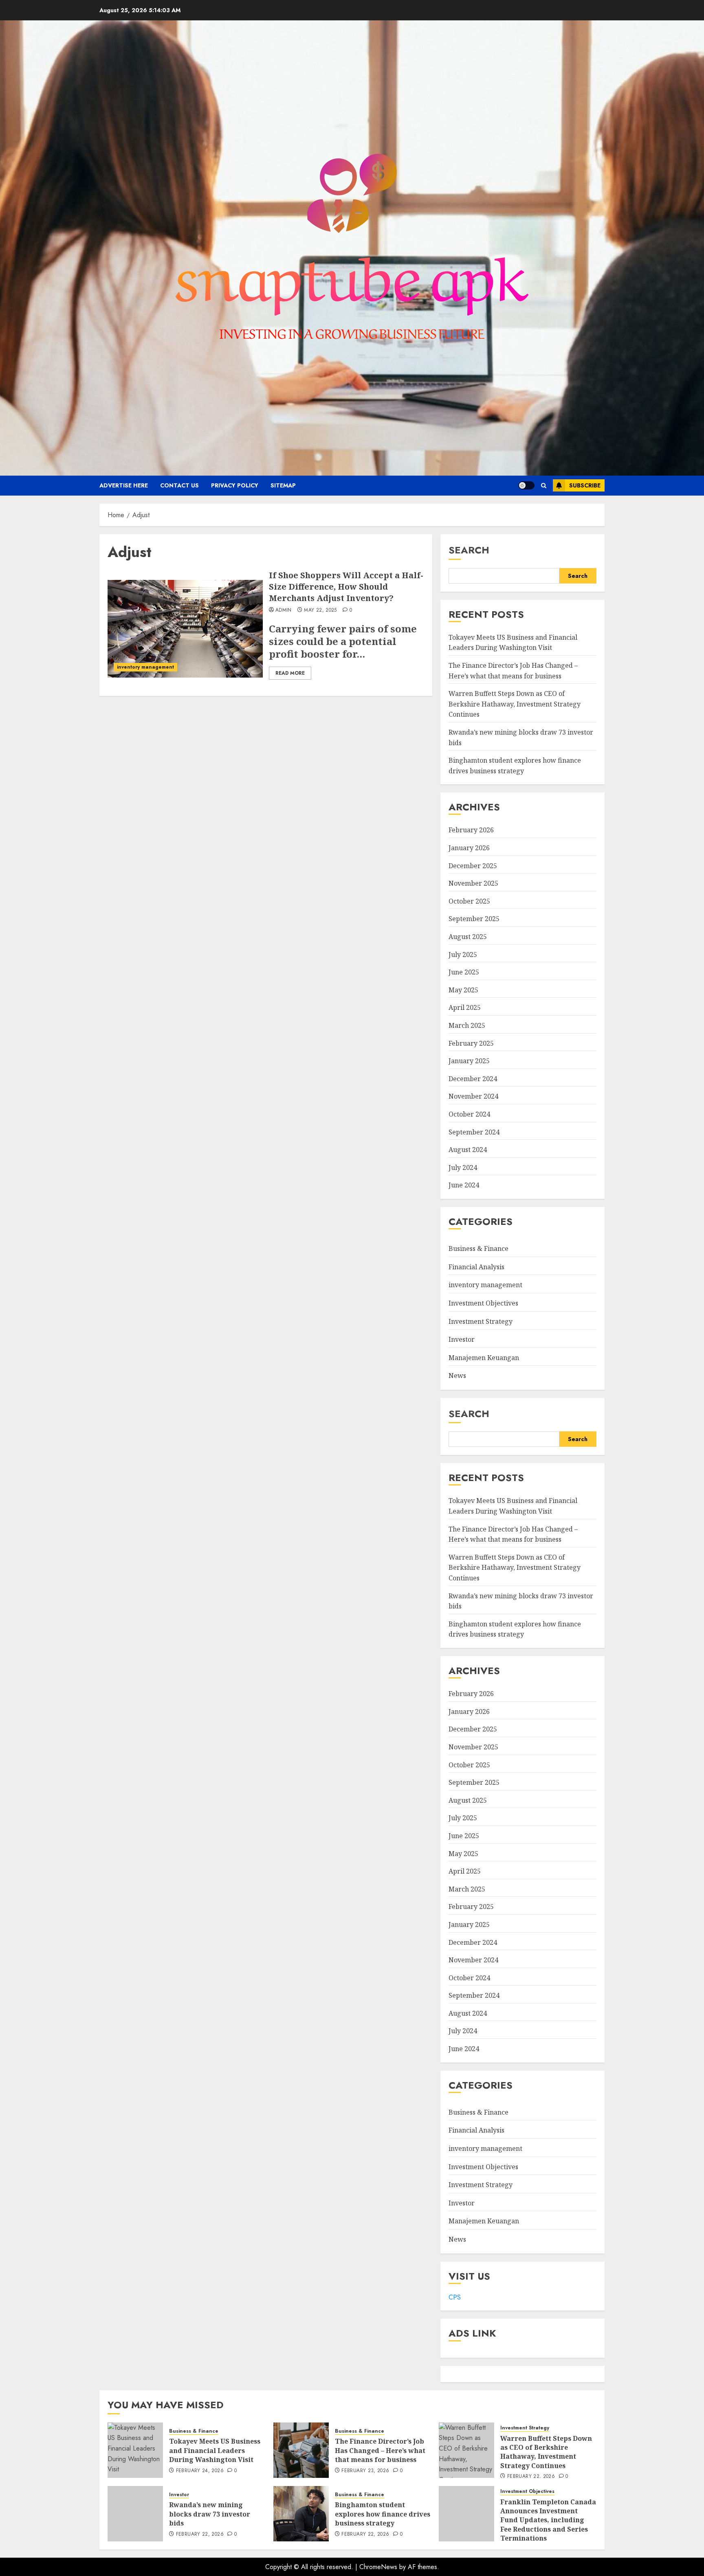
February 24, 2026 (200, 2471)
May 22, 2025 (320, 610)
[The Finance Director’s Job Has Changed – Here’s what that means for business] (301, 2450)
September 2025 (474, 919)
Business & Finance (478, 1249)
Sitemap (283, 485)
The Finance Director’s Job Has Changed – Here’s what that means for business (380, 2450)
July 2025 (463, 954)
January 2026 (469, 848)
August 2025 (468, 937)
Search (469, 550)
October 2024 (469, 1114)
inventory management (145, 667)
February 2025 (471, 1043)
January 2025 (469, 1061)
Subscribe (585, 485)
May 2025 (463, 990)
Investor (462, 1339)
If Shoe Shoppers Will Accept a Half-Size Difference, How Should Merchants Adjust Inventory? (346, 587)
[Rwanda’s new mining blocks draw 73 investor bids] (135, 2514)
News (457, 1376)
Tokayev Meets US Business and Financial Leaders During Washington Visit (513, 643)
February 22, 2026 (531, 2477)
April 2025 (465, 1007)
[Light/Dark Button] (526, 485)
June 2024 (464, 1185)
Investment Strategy (481, 1321)
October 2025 (469, 901)
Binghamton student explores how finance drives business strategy (515, 1629)
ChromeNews (378, 2567)
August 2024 (468, 1150)
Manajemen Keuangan (484, 1358)
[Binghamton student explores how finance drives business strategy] (301, 2514)
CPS (455, 2297)
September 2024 (474, 1132)
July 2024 (463, 1167)
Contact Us (179, 485)
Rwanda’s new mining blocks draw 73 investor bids (210, 2514)
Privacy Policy (235, 485)
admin (284, 610)
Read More (290, 673)
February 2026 (471, 830)
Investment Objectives (483, 1303)
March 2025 (467, 1025)
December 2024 (473, 1079)
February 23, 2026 (365, 2471)
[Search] (544, 486)
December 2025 (473, 866)
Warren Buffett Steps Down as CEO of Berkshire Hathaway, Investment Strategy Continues (515, 704)
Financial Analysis (476, 1267)
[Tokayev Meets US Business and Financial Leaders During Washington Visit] (135, 2450)
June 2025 (464, 972)
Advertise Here (124, 485)
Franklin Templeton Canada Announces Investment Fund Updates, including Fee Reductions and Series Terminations (548, 2520)
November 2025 (473, 883)
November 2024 (473, 1096)
